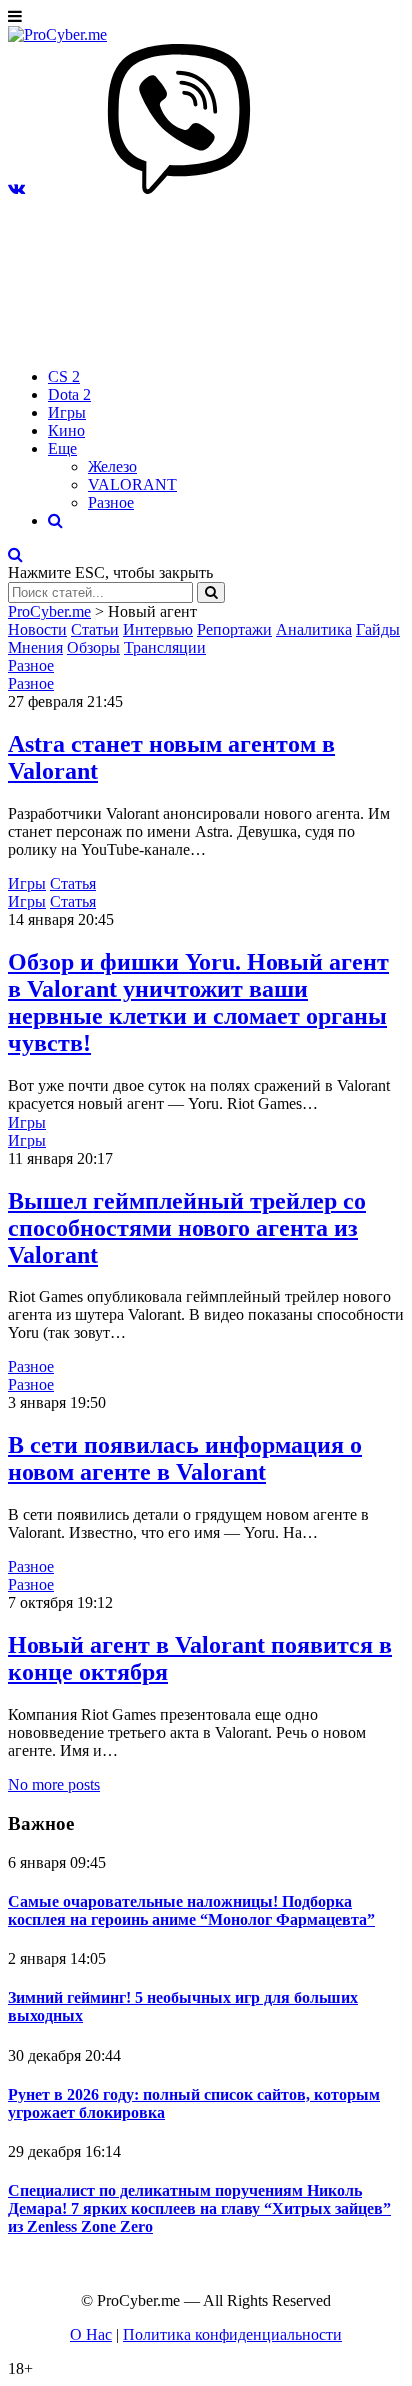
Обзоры (93, 647)
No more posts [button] (54, 1784)
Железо (112, 466)
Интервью (158, 629)
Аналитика (314, 629)
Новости (37, 629)
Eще (62, 448)
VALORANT (132, 484)
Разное (111, 502)
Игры (67, 412)
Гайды (378, 629)
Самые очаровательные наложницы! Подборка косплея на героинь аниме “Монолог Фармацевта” (191, 1910)
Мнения (35, 647)
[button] (16, 188)
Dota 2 (69, 394)
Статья (73, 883)
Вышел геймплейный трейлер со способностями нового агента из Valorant (187, 1228)
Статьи (95, 629)
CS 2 (64, 376)
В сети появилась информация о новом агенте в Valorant (185, 1458)
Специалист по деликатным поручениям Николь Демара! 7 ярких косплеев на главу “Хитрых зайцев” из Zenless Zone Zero (199, 2208)
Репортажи (234, 629)
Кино (66, 430)
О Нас (91, 2334)
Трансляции (165, 647)
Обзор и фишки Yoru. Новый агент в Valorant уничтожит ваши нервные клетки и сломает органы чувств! (198, 1002)
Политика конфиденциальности (232, 2334)
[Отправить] (211, 592)
